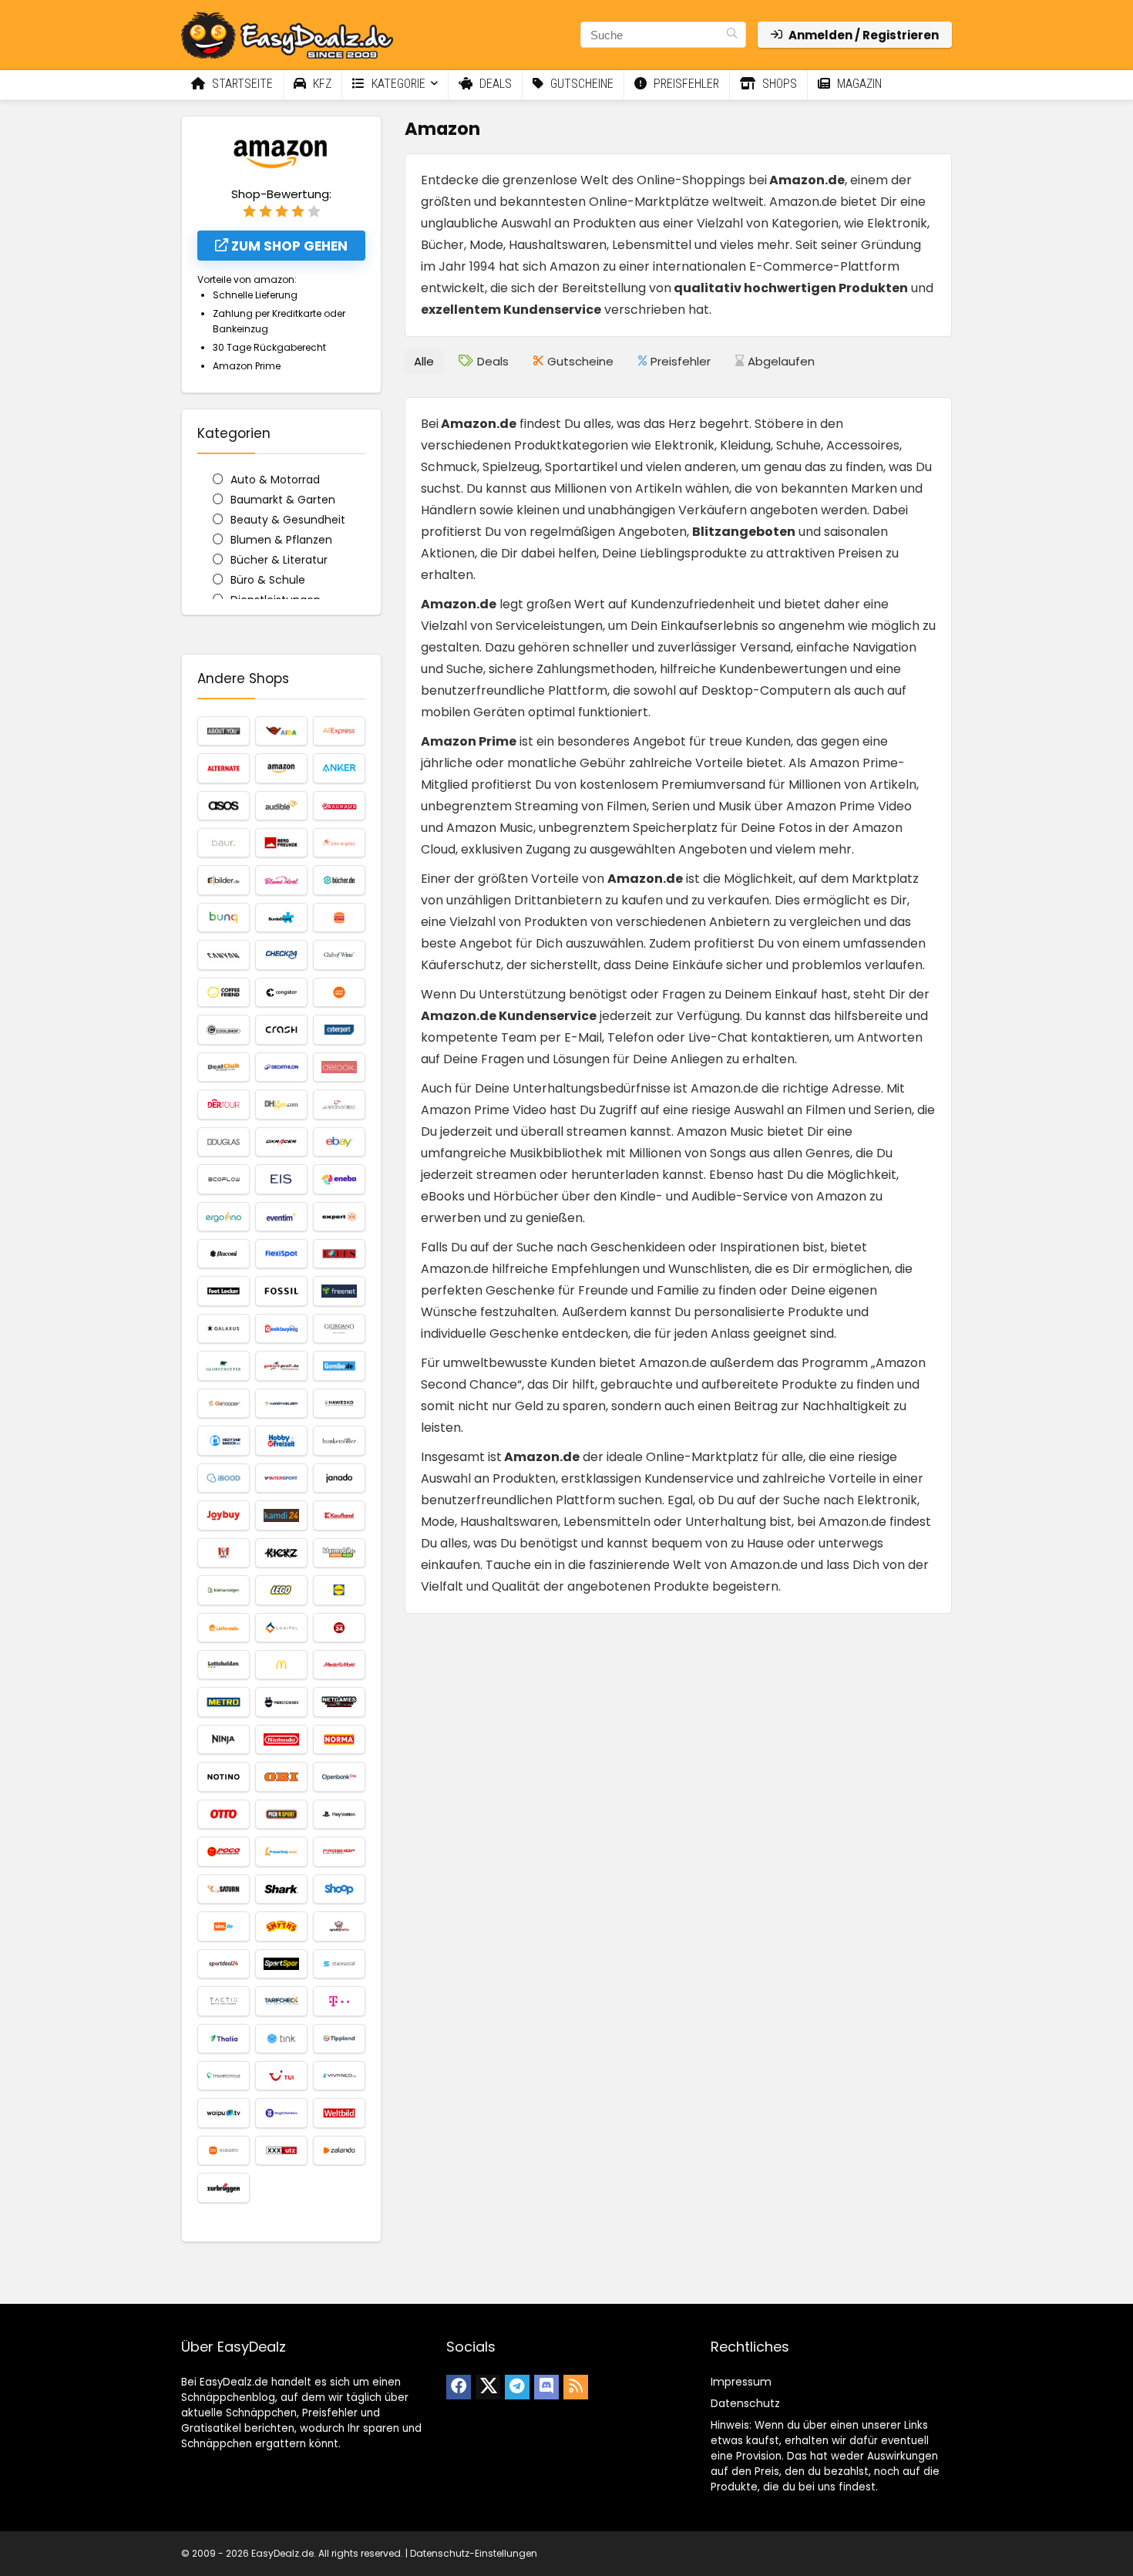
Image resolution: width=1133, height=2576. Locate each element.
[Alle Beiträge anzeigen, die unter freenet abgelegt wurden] (339, 1291)
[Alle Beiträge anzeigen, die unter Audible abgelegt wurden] (281, 806)
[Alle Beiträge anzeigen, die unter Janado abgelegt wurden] (339, 1478)
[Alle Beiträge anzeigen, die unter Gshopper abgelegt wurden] (224, 1403)
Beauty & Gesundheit (288, 520)
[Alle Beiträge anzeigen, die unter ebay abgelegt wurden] (339, 1142)
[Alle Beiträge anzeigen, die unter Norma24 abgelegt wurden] (339, 1739)
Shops (778, 84)
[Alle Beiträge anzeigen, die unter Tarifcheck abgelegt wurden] (281, 2001)
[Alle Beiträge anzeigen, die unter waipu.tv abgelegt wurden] (224, 2113)
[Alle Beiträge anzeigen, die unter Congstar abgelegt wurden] (281, 992)
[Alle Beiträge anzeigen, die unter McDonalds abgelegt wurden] (281, 1665)
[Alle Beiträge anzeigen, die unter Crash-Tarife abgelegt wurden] (281, 1029)
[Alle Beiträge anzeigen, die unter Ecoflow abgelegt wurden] (224, 1179)
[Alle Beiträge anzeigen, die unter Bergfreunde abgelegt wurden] (281, 843)
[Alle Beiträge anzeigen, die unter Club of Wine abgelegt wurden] (339, 955)
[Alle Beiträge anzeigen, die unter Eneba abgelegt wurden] (339, 1179)
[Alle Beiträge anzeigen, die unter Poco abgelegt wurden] (224, 1851)
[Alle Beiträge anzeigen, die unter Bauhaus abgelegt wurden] (339, 806)
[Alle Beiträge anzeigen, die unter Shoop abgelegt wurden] (339, 1889)
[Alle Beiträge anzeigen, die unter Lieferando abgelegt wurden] (224, 1628)
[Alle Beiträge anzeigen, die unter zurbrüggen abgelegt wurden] (224, 2187)
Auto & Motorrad (275, 480)
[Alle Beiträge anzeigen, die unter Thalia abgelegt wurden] (224, 2039)
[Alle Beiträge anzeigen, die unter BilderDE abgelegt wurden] (224, 880)
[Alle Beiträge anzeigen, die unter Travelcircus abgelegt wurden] (224, 2076)
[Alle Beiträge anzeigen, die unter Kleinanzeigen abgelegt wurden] (224, 1590)
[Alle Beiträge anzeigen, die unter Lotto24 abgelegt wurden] (339, 1628)
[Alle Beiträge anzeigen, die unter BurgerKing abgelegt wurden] (339, 918)
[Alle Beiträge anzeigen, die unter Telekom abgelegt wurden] (339, 2001)
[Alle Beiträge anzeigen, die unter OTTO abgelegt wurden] (224, 1814)
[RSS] (576, 2387)
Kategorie (397, 84)
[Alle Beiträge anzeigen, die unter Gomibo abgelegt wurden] (339, 1365)
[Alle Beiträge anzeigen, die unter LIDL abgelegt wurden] (339, 1590)
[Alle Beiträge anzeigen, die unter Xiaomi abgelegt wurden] (224, 2150)
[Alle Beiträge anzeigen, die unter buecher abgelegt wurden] (339, 880)
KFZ (321, 84)
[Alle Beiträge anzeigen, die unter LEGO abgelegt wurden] (281, 1590)
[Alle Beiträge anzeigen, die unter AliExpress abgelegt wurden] (339, 731)
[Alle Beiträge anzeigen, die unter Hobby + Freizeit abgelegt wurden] (281, 1440)
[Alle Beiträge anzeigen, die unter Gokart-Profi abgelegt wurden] (281, 1365)
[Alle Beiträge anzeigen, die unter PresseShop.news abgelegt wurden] (281, 1851)
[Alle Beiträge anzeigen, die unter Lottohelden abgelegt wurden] (224, 1665)
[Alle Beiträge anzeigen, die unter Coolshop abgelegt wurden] (224, 1029)
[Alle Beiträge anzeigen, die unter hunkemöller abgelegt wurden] (339, 1440)
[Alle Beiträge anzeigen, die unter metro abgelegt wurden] (224, 1702)
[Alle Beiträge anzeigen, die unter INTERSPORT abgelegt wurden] (281, 1478)
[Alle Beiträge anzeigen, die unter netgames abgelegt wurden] (339, 1702)
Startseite (241, 84)
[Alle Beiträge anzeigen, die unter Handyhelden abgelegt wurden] (281, 1403)
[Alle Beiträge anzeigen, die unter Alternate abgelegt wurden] (224, 768)
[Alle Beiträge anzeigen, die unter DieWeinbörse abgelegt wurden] (339, 1104)
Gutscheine (580, 84)
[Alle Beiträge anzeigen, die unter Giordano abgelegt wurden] (339, 1328)
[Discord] (546, 2387)
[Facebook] (459, 2387)
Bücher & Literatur (279, 560)
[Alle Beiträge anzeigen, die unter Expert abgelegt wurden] (339, 1217)
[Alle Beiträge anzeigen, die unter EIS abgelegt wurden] (281, 1179)
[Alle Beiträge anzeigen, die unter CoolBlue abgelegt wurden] (339, 992)
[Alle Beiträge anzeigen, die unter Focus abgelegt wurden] (339, 1254)
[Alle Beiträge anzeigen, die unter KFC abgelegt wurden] (224, 1553)
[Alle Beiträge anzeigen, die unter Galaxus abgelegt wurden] (224, 1328)
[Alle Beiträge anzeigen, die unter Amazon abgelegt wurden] (281, 768)
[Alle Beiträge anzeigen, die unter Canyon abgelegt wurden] (224, 955)
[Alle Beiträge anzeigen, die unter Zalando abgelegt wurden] (339, 2150)
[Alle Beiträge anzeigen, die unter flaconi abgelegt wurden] (224, 1254)
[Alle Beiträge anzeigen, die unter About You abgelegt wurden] (224, 731)
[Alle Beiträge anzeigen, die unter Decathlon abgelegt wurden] (281, 1067)
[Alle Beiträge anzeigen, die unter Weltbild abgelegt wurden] (339, 2113)
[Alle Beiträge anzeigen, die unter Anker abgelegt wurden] (339, 768)
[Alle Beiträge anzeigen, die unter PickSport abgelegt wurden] (281, 1814)
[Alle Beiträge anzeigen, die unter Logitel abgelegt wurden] (281, 1628)
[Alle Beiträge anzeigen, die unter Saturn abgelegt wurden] (224, 1889)
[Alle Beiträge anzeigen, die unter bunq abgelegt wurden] (224, 918)
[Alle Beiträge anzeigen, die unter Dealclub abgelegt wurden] (224, 1067)
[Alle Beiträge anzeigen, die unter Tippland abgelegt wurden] (339, 2039)
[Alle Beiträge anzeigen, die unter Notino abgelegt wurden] (224, 1776)
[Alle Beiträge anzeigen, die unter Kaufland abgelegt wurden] (339, 1515)
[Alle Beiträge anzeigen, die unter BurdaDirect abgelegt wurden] (281, 918)
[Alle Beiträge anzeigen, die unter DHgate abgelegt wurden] (281, 1104)
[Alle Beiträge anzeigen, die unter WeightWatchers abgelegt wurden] (281, 2113)
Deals (494, 84)
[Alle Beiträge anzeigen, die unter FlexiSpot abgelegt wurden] (281, 1254)
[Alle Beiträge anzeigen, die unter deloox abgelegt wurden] (339, 1067)
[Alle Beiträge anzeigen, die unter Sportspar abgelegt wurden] (281, 1964)
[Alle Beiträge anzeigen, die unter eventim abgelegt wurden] (281, 1217)
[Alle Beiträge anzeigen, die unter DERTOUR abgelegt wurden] (224, 1104)
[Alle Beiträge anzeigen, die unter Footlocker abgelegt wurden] (224, 1291)
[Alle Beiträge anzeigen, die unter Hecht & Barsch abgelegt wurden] (224, 1440)
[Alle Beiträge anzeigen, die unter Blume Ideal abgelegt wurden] (281, 880)
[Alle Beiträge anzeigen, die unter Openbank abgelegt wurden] (339, 1776)
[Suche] (732, 35)
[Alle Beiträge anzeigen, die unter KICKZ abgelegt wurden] (281, 1553)
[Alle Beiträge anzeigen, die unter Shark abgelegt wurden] (281, 1889)
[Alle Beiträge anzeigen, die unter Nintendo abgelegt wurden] (281, 1739)
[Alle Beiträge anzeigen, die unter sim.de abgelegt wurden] (224, 1926)
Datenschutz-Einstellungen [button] (474, 2553)
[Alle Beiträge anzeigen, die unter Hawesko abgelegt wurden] (339, 1403)
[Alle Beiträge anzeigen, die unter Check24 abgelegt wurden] (281, 955)
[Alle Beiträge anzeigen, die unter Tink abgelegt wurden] (281, 2039)
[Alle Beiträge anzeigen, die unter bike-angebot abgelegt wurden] (339, 843)
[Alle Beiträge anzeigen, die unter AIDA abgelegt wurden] (281, 731)
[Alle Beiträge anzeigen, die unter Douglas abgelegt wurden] (224, 1142)
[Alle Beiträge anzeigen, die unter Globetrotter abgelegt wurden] (224, 1365)
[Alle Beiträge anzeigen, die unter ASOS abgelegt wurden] (224, 806)
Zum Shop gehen (288, 246)
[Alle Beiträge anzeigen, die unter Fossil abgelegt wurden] (281, 1291)
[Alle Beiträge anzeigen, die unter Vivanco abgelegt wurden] (339, 2076)
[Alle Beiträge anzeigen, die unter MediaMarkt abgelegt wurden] (339, 1665)
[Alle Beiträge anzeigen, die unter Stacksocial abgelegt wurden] (339, 1964)
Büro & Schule (268, 580)
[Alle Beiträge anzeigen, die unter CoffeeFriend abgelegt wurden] (224, 992)
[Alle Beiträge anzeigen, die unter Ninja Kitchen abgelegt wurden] (224, 1739)
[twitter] (488, 2387)
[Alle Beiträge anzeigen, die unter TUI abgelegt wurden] (281, 2076)
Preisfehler (685, 84)
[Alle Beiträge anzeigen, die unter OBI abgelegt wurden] (281, 1776)
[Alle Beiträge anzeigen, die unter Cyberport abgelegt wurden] (339, 1029)
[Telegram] (517, 2387)
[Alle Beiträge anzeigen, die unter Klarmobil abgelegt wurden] (339, 1553)
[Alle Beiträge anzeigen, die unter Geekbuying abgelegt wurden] (281, 1328)
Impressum (741, 2382)
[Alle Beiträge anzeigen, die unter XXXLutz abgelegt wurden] (281, 2150)
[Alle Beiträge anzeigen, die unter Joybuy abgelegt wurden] (224, 1515)
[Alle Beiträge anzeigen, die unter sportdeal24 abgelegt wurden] (224, 1964)
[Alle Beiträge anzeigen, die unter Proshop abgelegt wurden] (339, 1851)
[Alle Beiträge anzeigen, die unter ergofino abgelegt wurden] (224, 1217)
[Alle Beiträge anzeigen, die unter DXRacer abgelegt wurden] (281, 1142)
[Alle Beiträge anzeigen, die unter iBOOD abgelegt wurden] (224, 1478)
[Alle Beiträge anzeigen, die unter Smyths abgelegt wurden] (281, 1926)
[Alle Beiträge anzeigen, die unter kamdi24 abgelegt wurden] (281, 1515)
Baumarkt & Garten (283, 500)
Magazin (858, 84)
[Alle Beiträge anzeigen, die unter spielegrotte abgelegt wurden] (339, 1926)
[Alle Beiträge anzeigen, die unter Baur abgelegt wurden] (224, 843)
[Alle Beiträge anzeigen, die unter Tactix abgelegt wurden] (224, 2001)
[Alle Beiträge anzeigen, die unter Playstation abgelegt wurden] (339, 1814)
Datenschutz (745, 2403)
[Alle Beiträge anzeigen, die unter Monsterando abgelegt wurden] (281, 1702)
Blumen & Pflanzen (281, 540)
